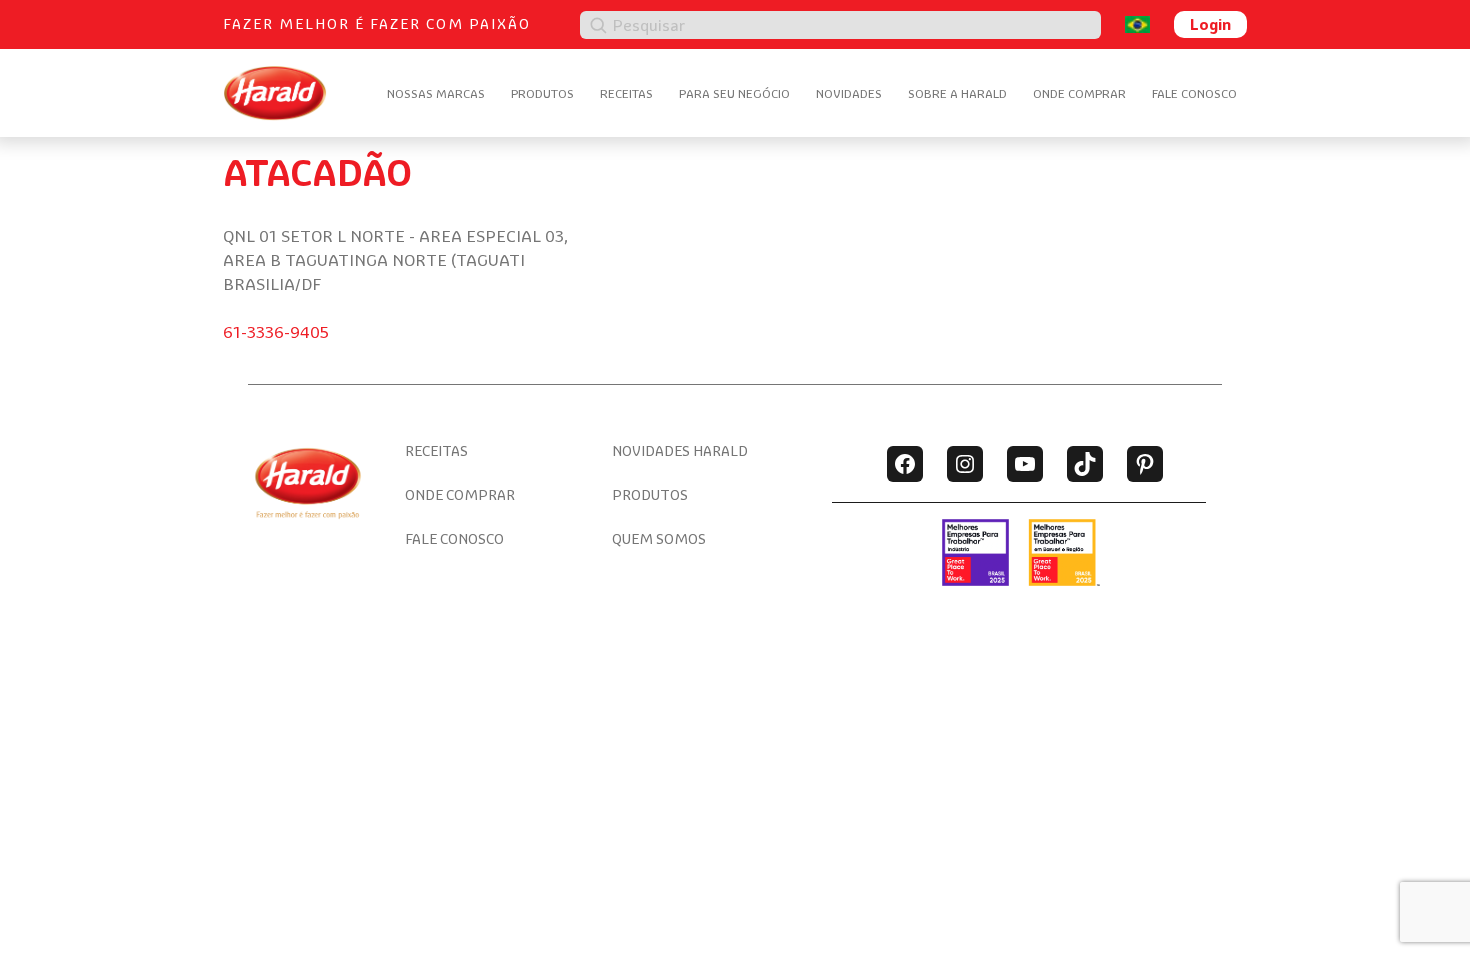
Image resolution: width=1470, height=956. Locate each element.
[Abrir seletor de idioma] (1137, 24)
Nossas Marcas (436, 93)
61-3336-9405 (276, 332)
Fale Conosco (1194, 93)
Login (1210, 24)
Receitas (626, 93)
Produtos (542, 93)
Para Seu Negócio (734, 93)
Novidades (849, 93)
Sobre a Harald (957, 93)
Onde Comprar (1079, 93)
